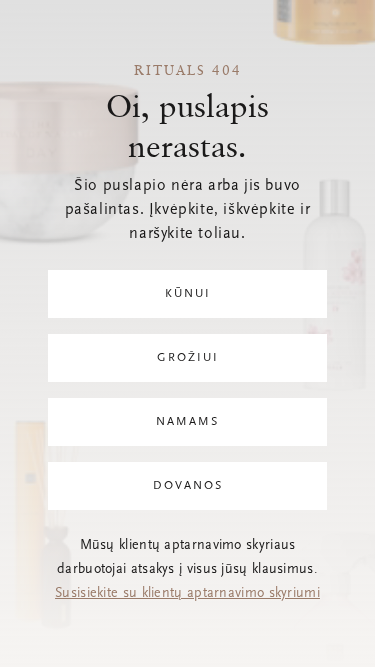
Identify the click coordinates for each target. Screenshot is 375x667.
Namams (187, 422)
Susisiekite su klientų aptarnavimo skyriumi (187, 594)
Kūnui (188, 294)
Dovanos (188, 486)
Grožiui (188, 358)
